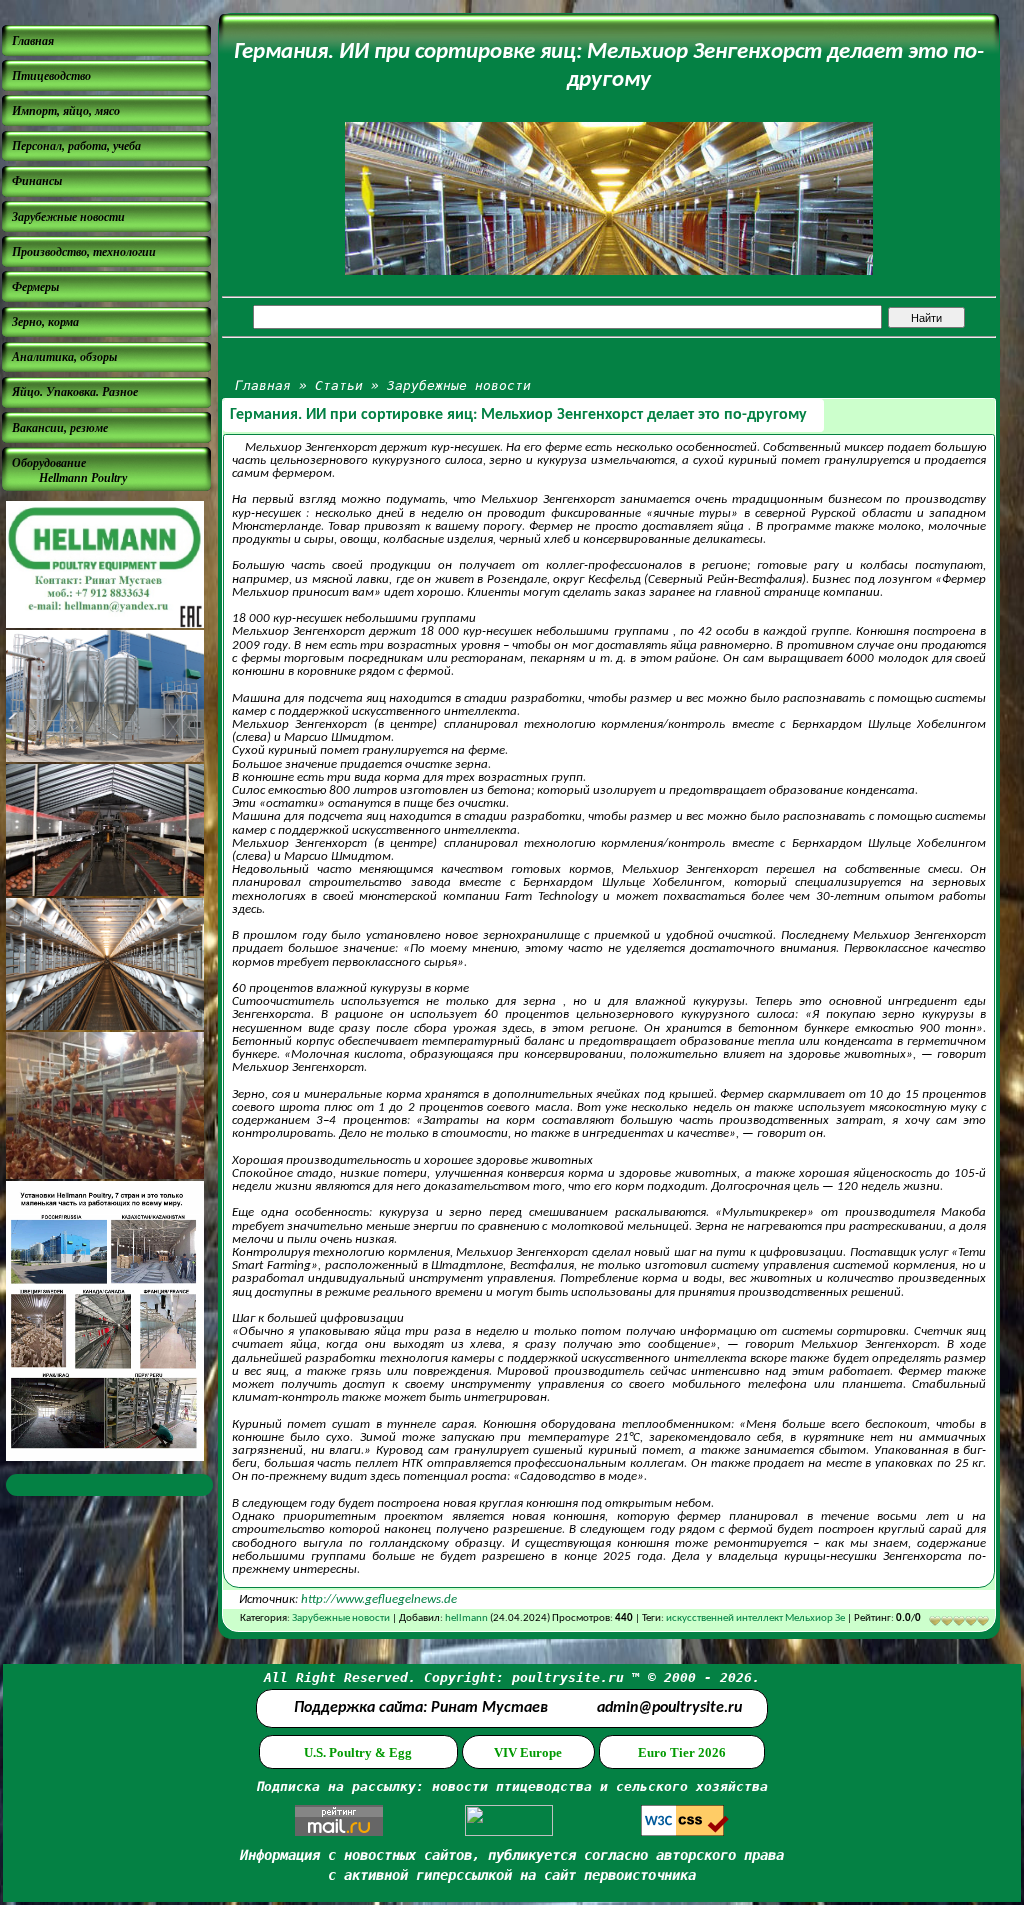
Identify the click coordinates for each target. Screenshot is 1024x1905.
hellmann (466, 1618)
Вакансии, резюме (60, 428)
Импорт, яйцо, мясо (66, 111)
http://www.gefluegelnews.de (379, 1599)
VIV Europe (528, 1752)
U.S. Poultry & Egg (358, 1752)
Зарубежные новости (68, 217)
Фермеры (35, 287)
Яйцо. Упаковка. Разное (75, 392)
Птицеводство (51, 76)
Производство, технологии (84, 252)
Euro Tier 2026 (682, 1752)
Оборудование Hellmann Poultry (69, 470)
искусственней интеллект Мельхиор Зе (755, 1618)
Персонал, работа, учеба (76, 146)
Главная (33, 41)
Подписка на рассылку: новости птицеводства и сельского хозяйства (512, 1786)
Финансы (37, 181)
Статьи (339, 385)
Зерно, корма (45, 322)
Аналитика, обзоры (64, 357)
